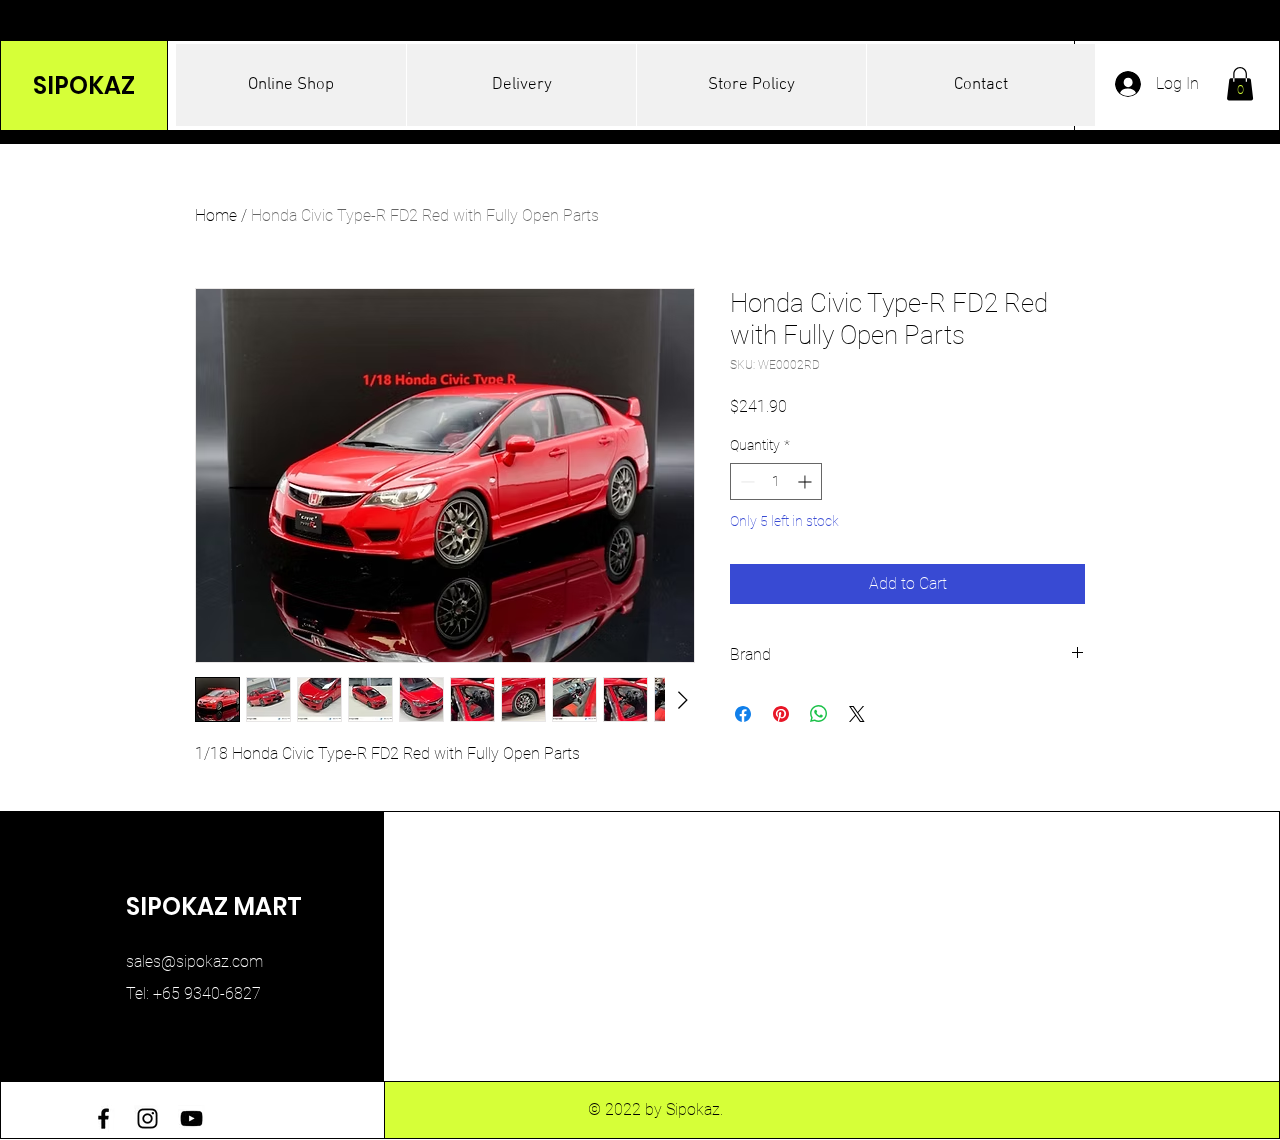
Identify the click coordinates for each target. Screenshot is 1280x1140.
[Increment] (806, 481)
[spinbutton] (776, 481)
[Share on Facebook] (743, 714)
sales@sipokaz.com (194, 961)
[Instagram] (147, 1118)
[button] (1240, 83)
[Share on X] (857, 714)
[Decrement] (745, 481)
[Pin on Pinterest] (781, 714)
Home (216, 215)
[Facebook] (103, 1118)
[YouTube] (191, 1118)
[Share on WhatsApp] (819, 714)
